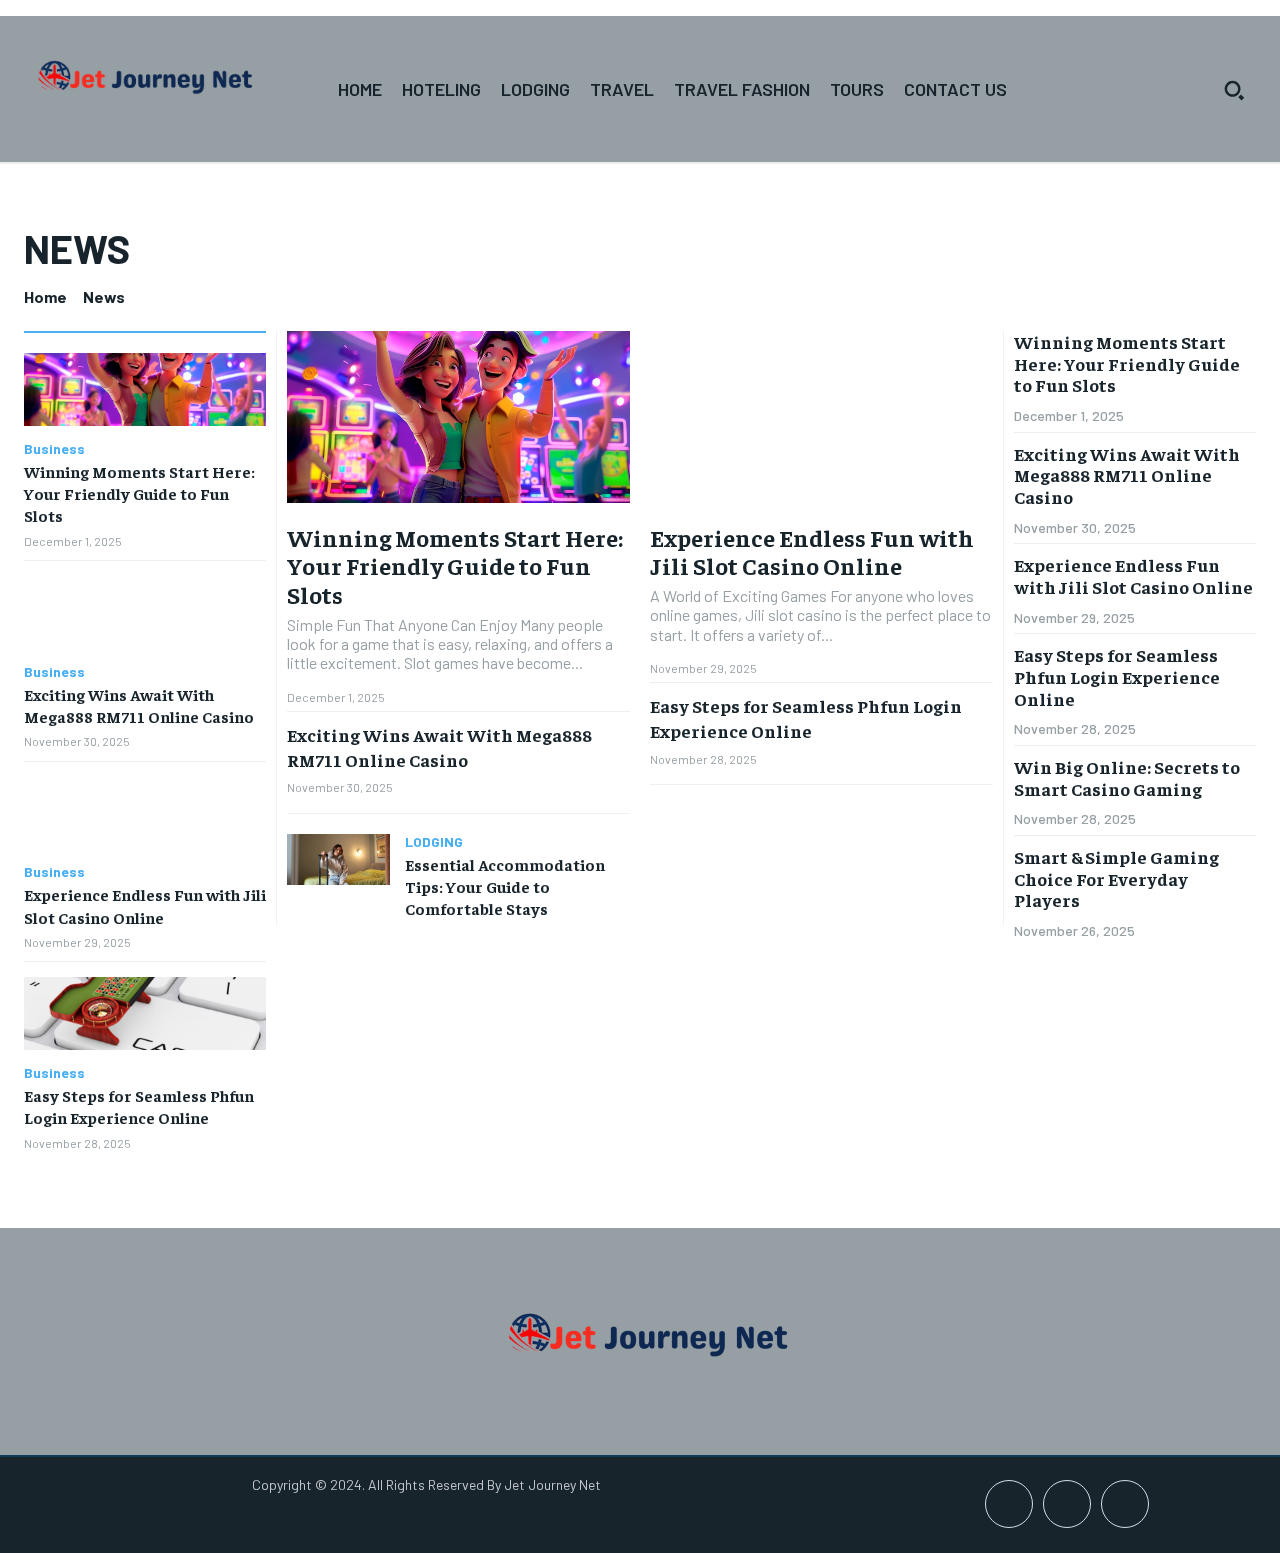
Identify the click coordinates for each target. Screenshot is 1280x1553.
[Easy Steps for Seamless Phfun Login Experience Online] (145, 1013)
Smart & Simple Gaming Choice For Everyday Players (1116, 878)
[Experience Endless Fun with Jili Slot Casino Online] (145, 813)
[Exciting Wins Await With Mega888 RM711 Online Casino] (145, 612)
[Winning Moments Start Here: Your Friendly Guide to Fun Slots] (145, 389)
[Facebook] (1009, 1504)
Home (45, 296)
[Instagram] (1067, 1504)
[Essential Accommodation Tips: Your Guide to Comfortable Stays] (338, 859)
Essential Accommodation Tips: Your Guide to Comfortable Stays (505, 886)
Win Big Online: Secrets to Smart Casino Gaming (1127, 777)
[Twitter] (1125, 1504)
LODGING (434, 842)
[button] (1234, 90)
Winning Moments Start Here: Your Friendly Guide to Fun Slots (139, 493)
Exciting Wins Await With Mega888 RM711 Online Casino (439, 747)
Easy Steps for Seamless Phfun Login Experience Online (806, 718)
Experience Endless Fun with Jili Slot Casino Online (812, 551)
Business (54, 449)
